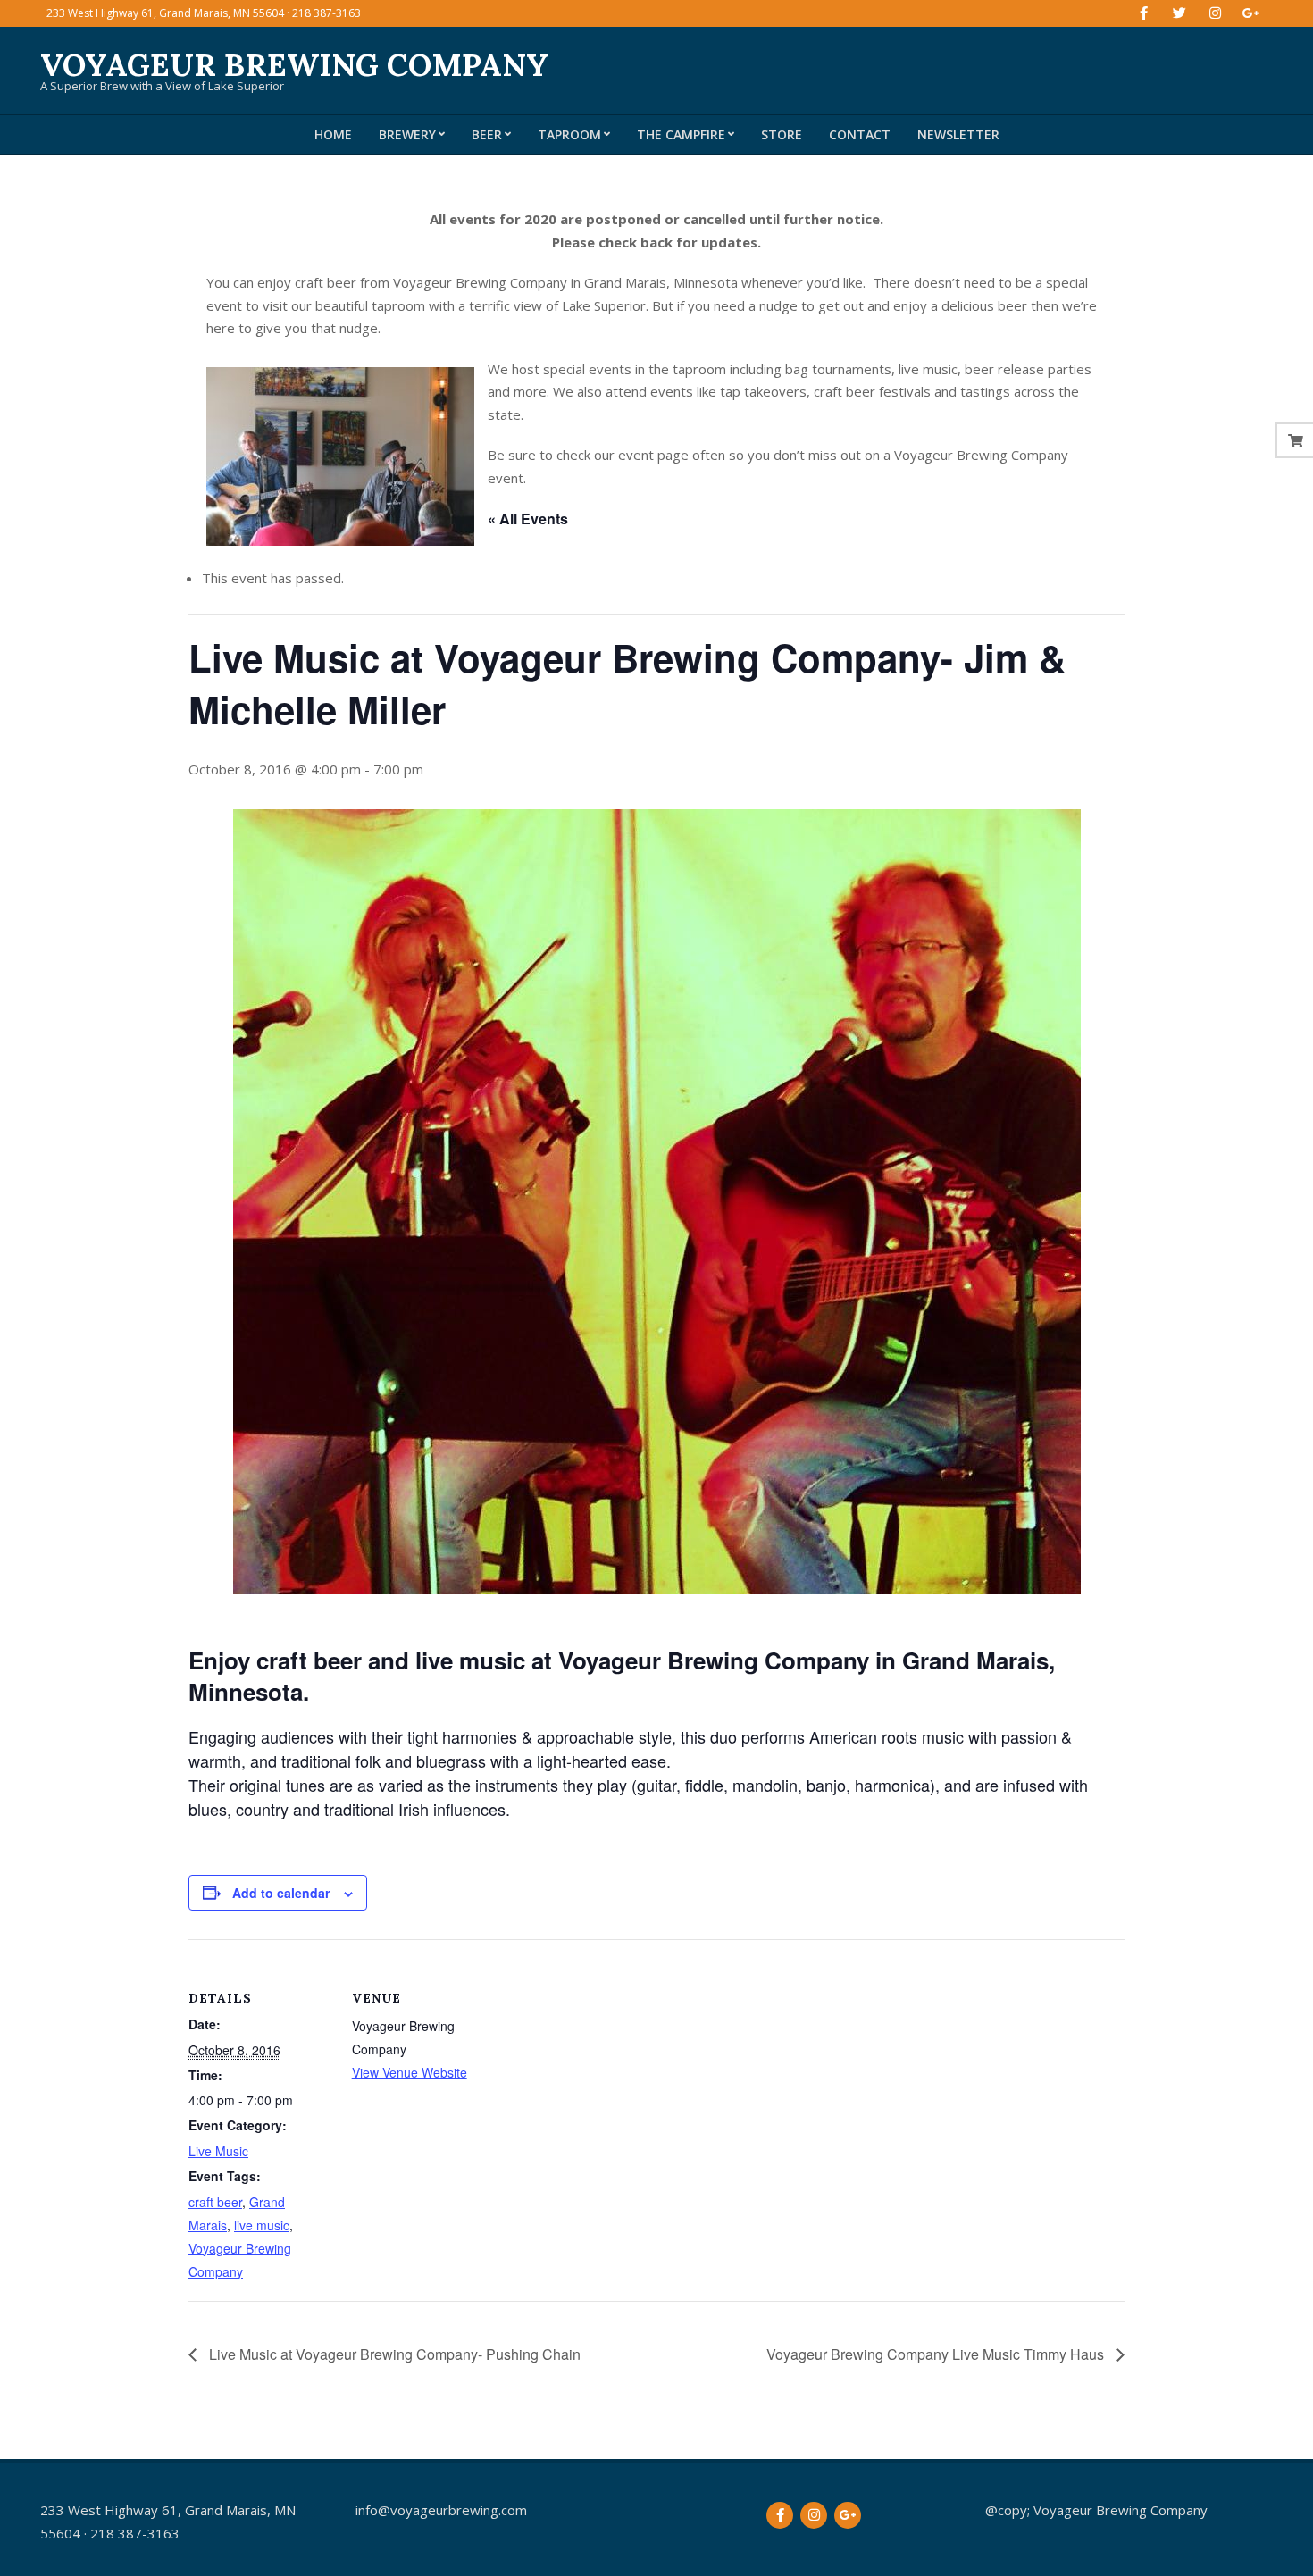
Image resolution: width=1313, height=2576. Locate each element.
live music (262, 2225)
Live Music (218, 2151)
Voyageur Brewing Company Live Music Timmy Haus (937, 2354)
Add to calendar (281, 1893)
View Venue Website (410, 2072)
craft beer (215, 2202)
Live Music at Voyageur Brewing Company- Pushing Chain (393, 2354)
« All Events (528, 519)
